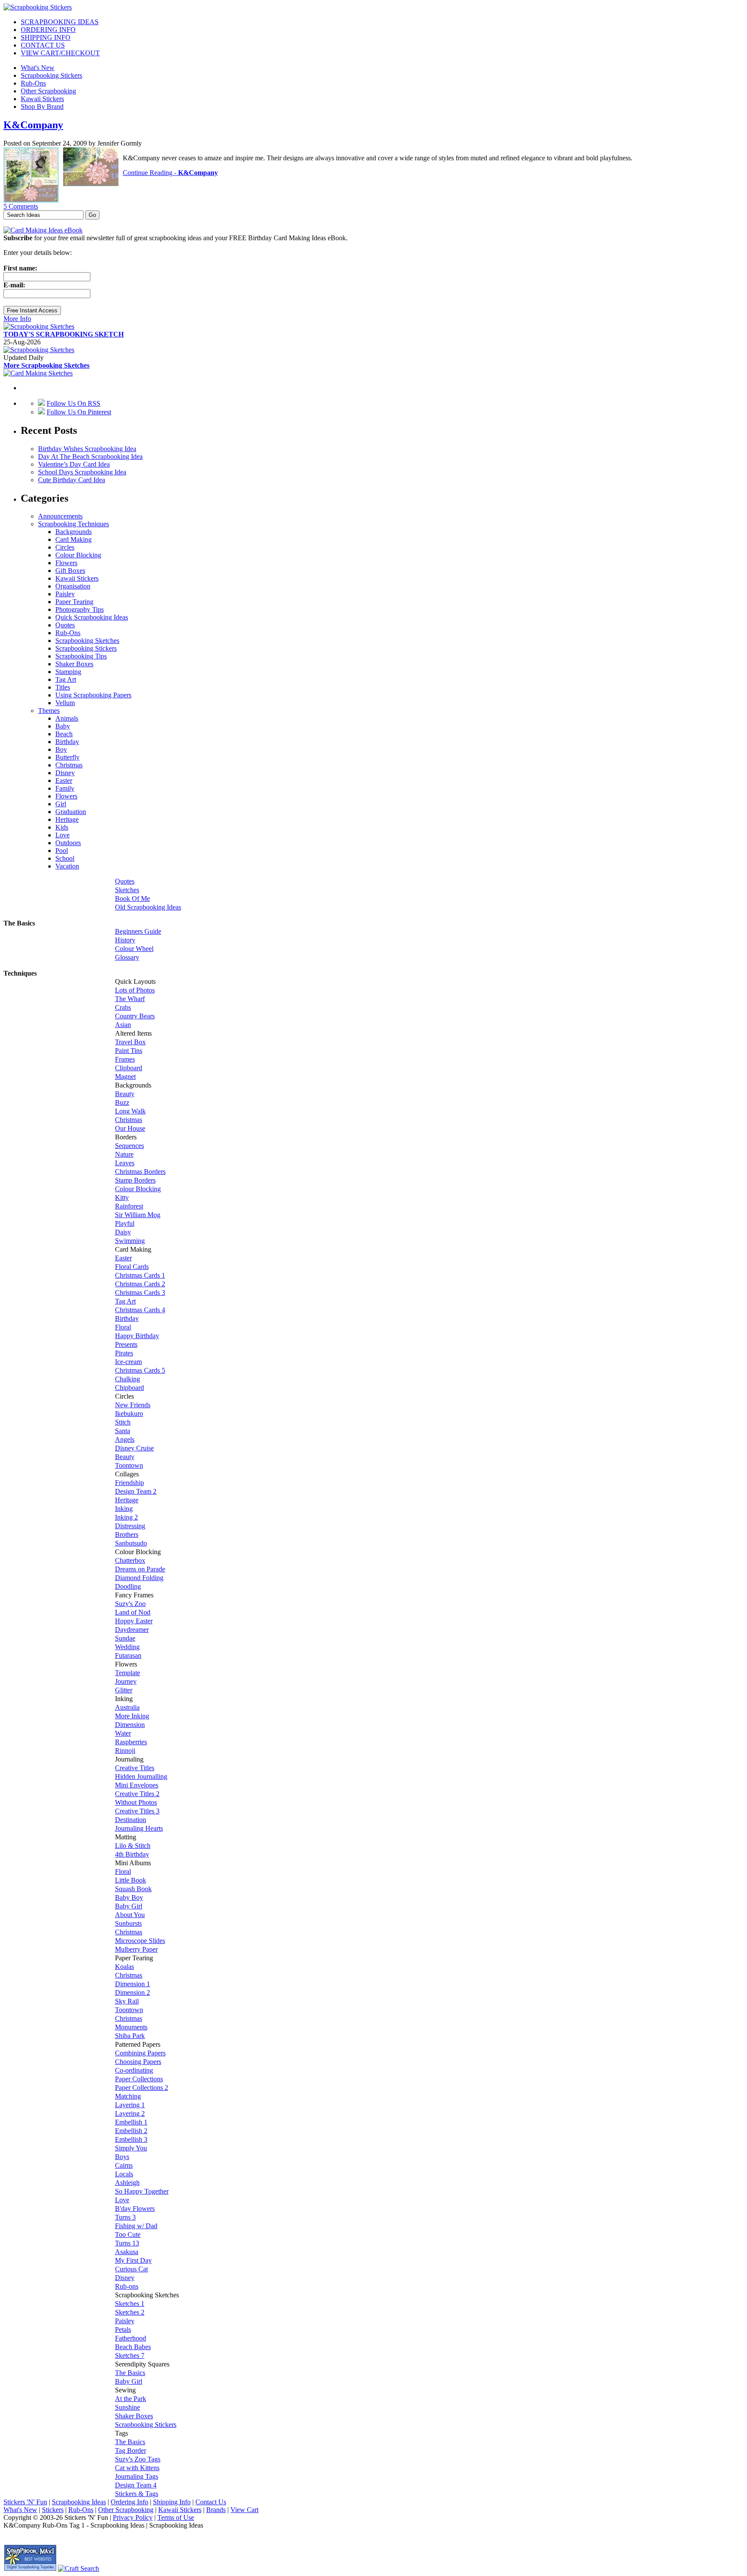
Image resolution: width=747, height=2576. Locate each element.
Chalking (128, 1379)
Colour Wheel (134, 949)
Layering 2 (130, 2113)
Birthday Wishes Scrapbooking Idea (87, 449)
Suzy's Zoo (130, 1604)
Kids (62, 827)
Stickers (53, 2510)
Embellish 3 (131, 2139)
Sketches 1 (130, 2304)
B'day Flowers (135, 2209)
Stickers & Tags (137, 2494)
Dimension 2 (132, 1992)
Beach (64, 734)
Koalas (124, 1967)
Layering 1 (130, 2105)
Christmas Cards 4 (140, 1310)
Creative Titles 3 (137, 1811)
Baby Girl (129, 1906)
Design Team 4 (136, 2485)
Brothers (127, 1534)
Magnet (125, 1077)
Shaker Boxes (74, 664)
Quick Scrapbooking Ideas (92, 617)
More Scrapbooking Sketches (46, 365)
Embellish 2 (131, 2131)
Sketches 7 (130, 2355)
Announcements (60, 516)
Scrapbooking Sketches (87, 641)
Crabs (123, 1007)
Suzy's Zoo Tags (138, 2459)
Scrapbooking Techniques (73, 524)
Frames (125, 1059)
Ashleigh (127, 2183)
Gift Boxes (70, 571)
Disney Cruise (134, 1448)
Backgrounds (73, 532)
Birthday (67, 742)
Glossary (127, 957)
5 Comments (21, 206)
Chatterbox (130, 1560)
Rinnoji (125, 1751)
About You (130, 1915)
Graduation (71, 812)
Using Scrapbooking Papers (93, 695)
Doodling (128, 1586)
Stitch (123, 1422)
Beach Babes (133, 2347)
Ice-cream (128, 1362)
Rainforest (129, 1206)
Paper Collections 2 (142, 2088)
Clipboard (129, 1068)
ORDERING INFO (48, 30)
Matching (128, 2096)
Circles (65, 547)
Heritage (67, 819)
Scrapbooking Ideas (79, 2502)
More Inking (132, 1716)
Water (123, 1733)
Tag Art (66, 679)
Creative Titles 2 (137, 1794)
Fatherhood (131, 2338)
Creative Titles (135, 1768)
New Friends (133, 1405)
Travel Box (130, 1042)
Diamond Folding (139, 1578)
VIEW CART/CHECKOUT (60, 53)
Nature (124, 1154)
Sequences (129, 1146)
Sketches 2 (130, 2312)
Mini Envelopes (137, 1785)
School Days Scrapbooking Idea (82, 472)
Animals (67, 718)
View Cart (244, 2510)
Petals (123, 2330)
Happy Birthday (137, 1336)
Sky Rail (127, 2001)
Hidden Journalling (141, 1776)
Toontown (129, 1465)
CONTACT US (43, 45)
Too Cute (128, 2234)
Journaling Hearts (139, 1828)
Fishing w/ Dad (136, 2226)
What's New (38, 68)
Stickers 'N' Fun (25, 2502)
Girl (61, 804)
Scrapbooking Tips (81, 656)
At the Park (131, 2399)
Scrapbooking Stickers (51, 75)
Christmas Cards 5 (140, 1370)
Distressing (130, 1526)
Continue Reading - (170, 173)
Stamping (68, 672)
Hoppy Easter (134, 1621)
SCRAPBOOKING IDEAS (60, 22)
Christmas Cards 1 (140, 1275)
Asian (123, 1025)
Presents (126, 1344)
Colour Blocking (78, 555)
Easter (64, 781)
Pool (62, 851)
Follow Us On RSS (73, 403)
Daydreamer (132, 1630)
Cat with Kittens (137, 2468)
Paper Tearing (74, 602)
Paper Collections (139, 2079)
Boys (122, 2157)
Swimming (130, 1241)
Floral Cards (132, 1267)
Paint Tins (129, 1051)
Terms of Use (176, 2517)
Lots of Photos (135, 990)
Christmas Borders (140, 1172)
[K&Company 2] (91, 184)
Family (65, 788)
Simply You (131, 2148)
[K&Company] (31, 200)
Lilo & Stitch (133, 1846)
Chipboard (129, 1388)
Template (128, 1673)
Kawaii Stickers (42, 99)
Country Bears (135, 1016)
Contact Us (211, 2502)
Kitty (122, 1197)
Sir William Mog (138, 1215)
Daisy (123, 1232)
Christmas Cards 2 (140, 1284)
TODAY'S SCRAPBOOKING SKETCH (64, 334)
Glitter (124, 1690)
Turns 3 (125, 2217)
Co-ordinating (134, 2070)
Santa (123, 1431)
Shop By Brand (42, 107)
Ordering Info (129, 2502)
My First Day (133, 2260)
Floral (123, 1327)
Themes (49, 711)
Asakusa (127, 2252)
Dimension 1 (132, 1984)
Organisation (73, 586)
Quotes (65, 625)
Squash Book (133, 1889)
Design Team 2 (136, 1491)
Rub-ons (127, 2286)
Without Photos (136, 1802)
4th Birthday (132, 1854)
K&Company (33, 125)
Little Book (131, 1880)
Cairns (124, 2165)
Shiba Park (130, 2036)
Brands (216, 2510)
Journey (126, 1681)
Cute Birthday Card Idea (72, 480)
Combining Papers (140, 2053)
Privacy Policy (133, 2517)
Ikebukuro (129, 1414)
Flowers (66, 563)
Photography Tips (80, 609)
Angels (125, 1439)
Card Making (73, 539)
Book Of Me (132, 898)
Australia (127, 1707)
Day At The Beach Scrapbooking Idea (90, 456)
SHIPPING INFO (46, 37)
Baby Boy (129, 1897)
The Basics (130, 2373)
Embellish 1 (131, 2122)
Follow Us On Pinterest (79, 412)
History (125, 940)
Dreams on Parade (140, 1569)
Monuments (131, 2027)
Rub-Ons (33, 83)
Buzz (122, 1102)
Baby (63, 726)
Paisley (65, 594)
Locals (124, 2174)
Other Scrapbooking (48, 91)
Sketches (127, 890)
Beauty (125, 1094)
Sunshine (128, 2407)
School (65, 858)
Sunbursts (128, 1923)
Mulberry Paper (136, 1949)
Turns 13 (127, 2243)
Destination (131, 1820)
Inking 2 (126, 1517)
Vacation (67, 866)
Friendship (129, 1483)
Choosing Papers (138, 2062)
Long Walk (130, 1111)
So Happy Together (142, 2191)
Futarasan (128, 1655)
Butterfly (67, 757)
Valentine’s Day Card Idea (74, 464)
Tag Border (131, 2450)
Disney (65, 773)
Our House (130, 1128)
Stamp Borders (135, 1180)
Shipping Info (172, 2502)
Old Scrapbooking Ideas (148, 907)
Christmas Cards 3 (140, 1293)
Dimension (130, 1725)
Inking (124, 1509)
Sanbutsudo (131, 1543)
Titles (63, 687)
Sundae (125, 1638)
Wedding (127, 1647)
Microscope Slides (140, 1941)
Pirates (124, 1353)
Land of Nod (133, 1612)
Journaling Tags (137, 2476)
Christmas (69, 765)
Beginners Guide (138, 931)
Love (62, 835)
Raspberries (131, 1742)
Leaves (125, 1163)
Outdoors (68, 843)
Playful (125, 1223)
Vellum (65, 703)
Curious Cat (131, 2269)
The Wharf (130, 999)
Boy (61, 749)
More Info (17, 319)
